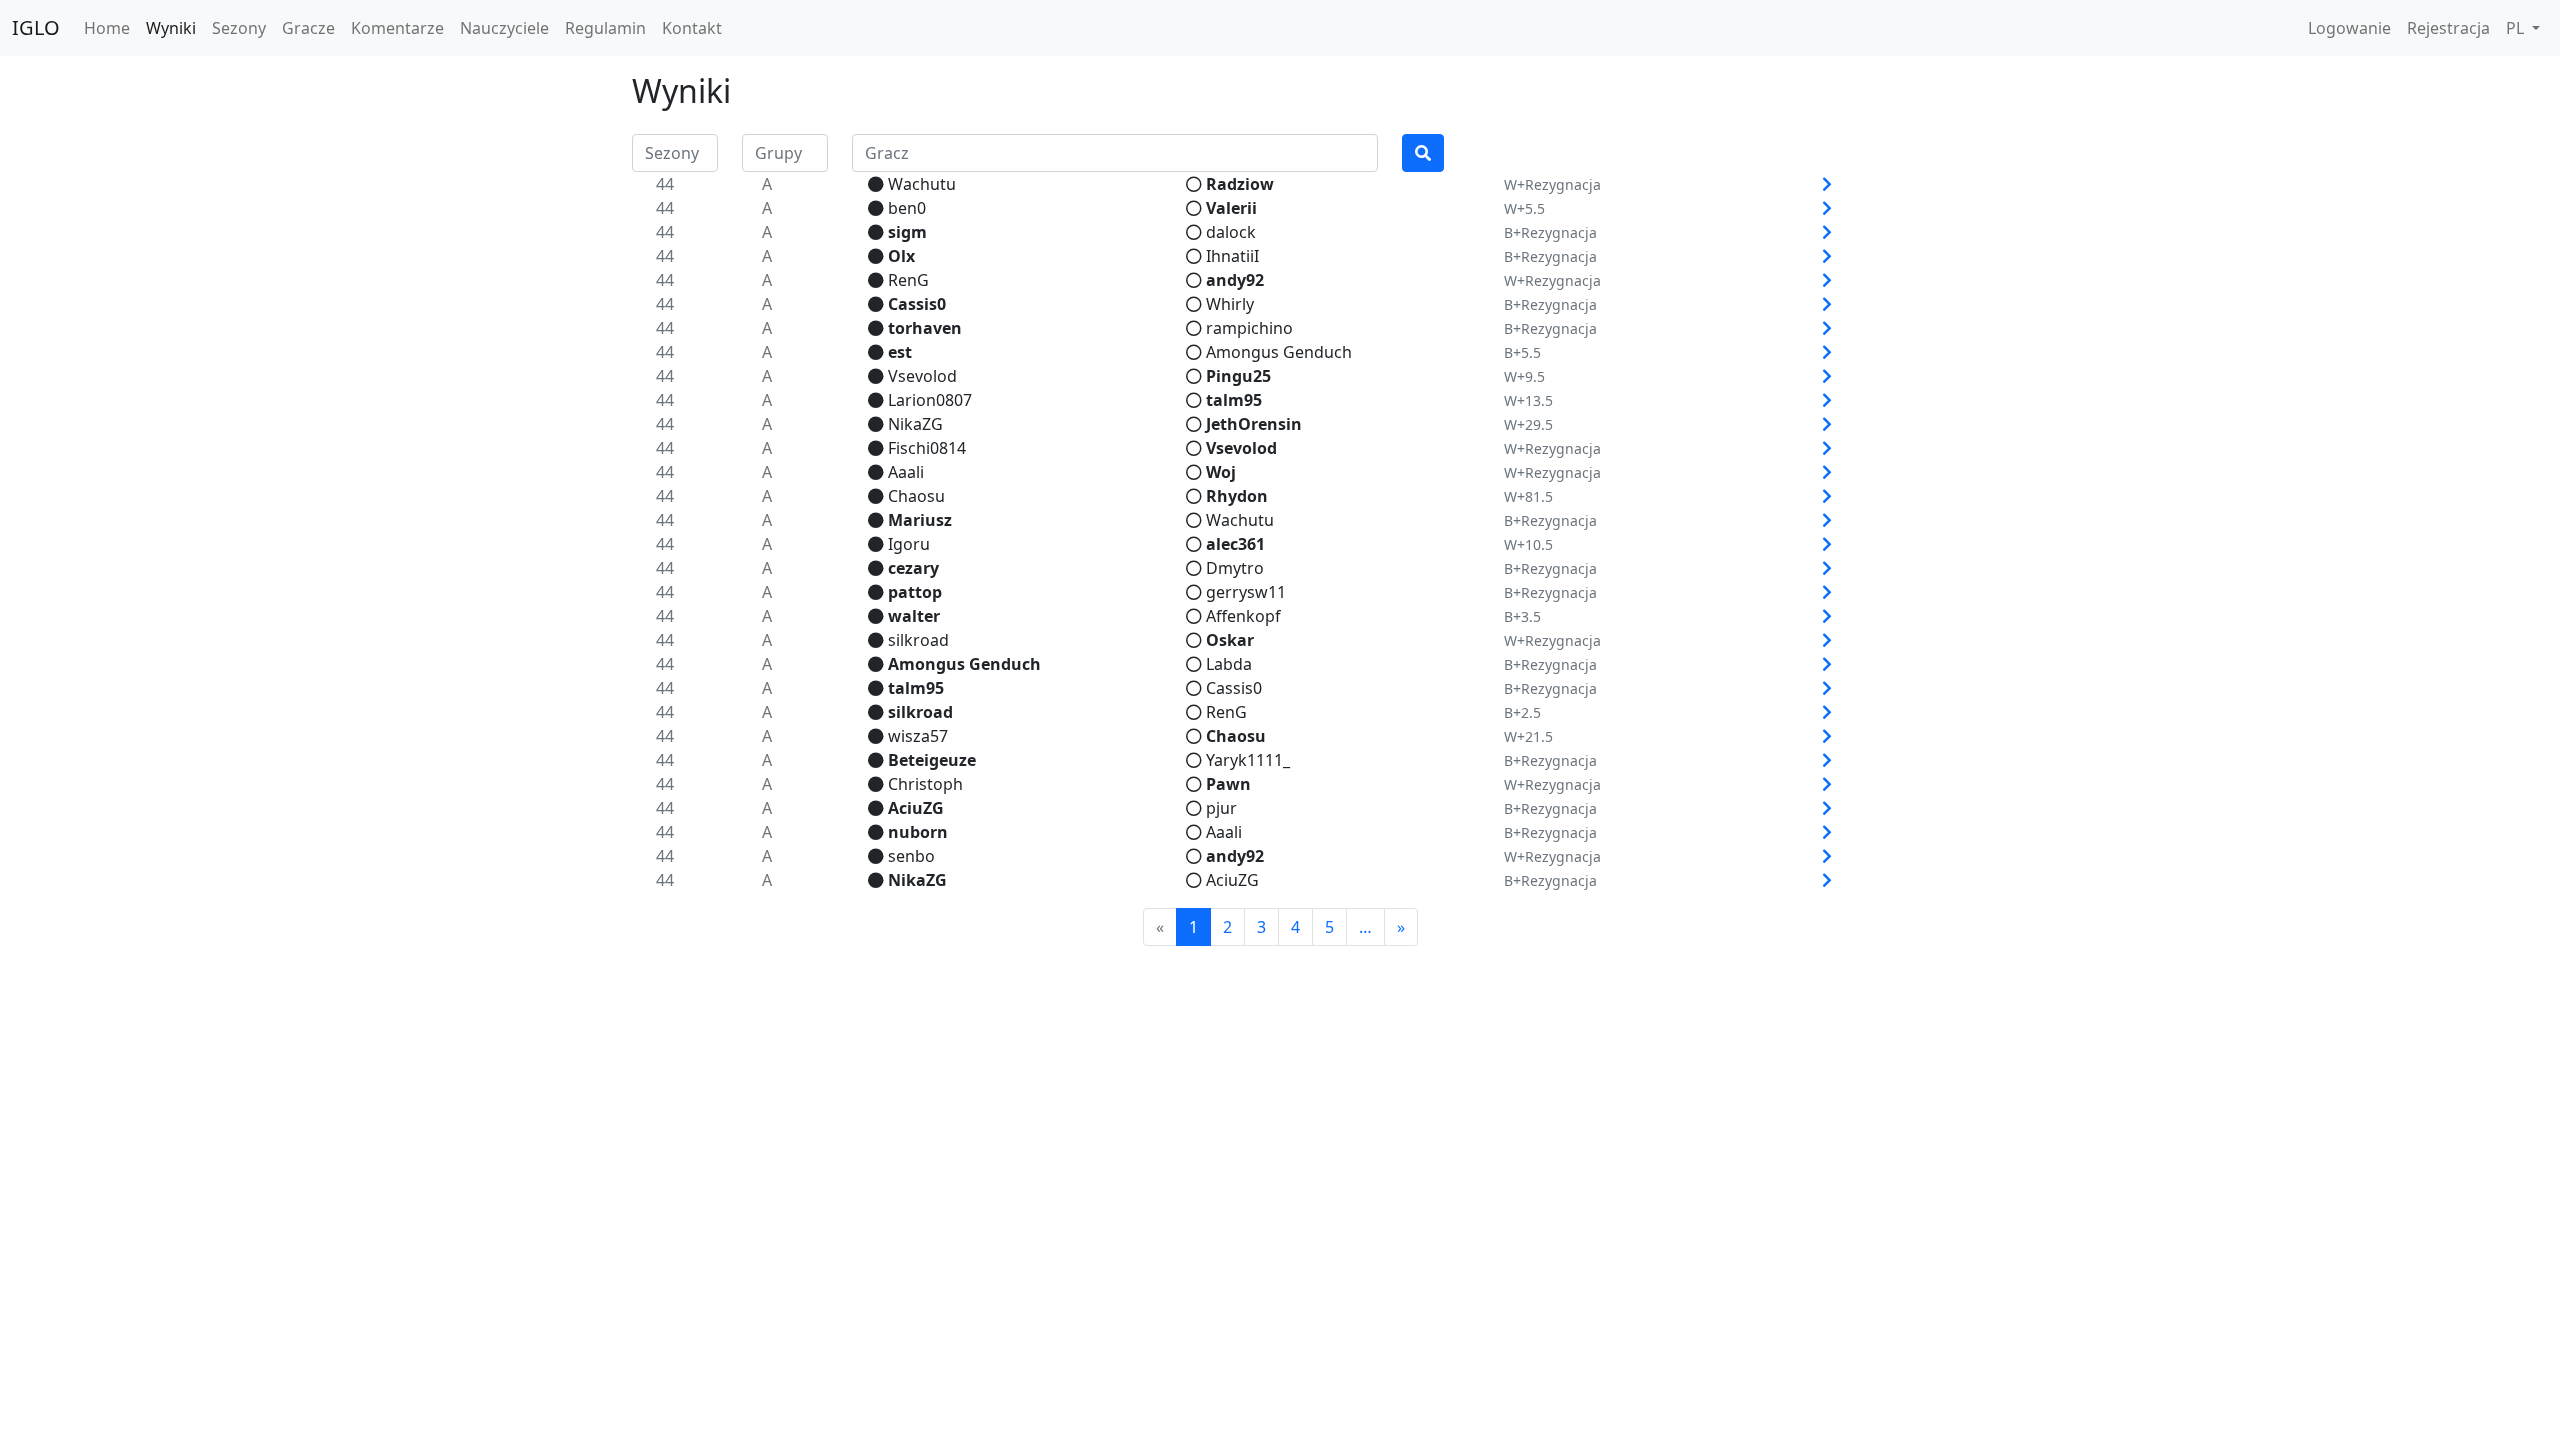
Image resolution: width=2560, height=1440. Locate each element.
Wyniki (171, 28)
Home (107, 28)
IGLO (36, 27)
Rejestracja (2448, 28)
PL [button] (2517, 28)
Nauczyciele (504, 28)
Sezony (239, 28)
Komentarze (397, 28)
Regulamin (605, 28)
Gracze (308, 28)
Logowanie (2349, 28)
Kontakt (692, 28)
